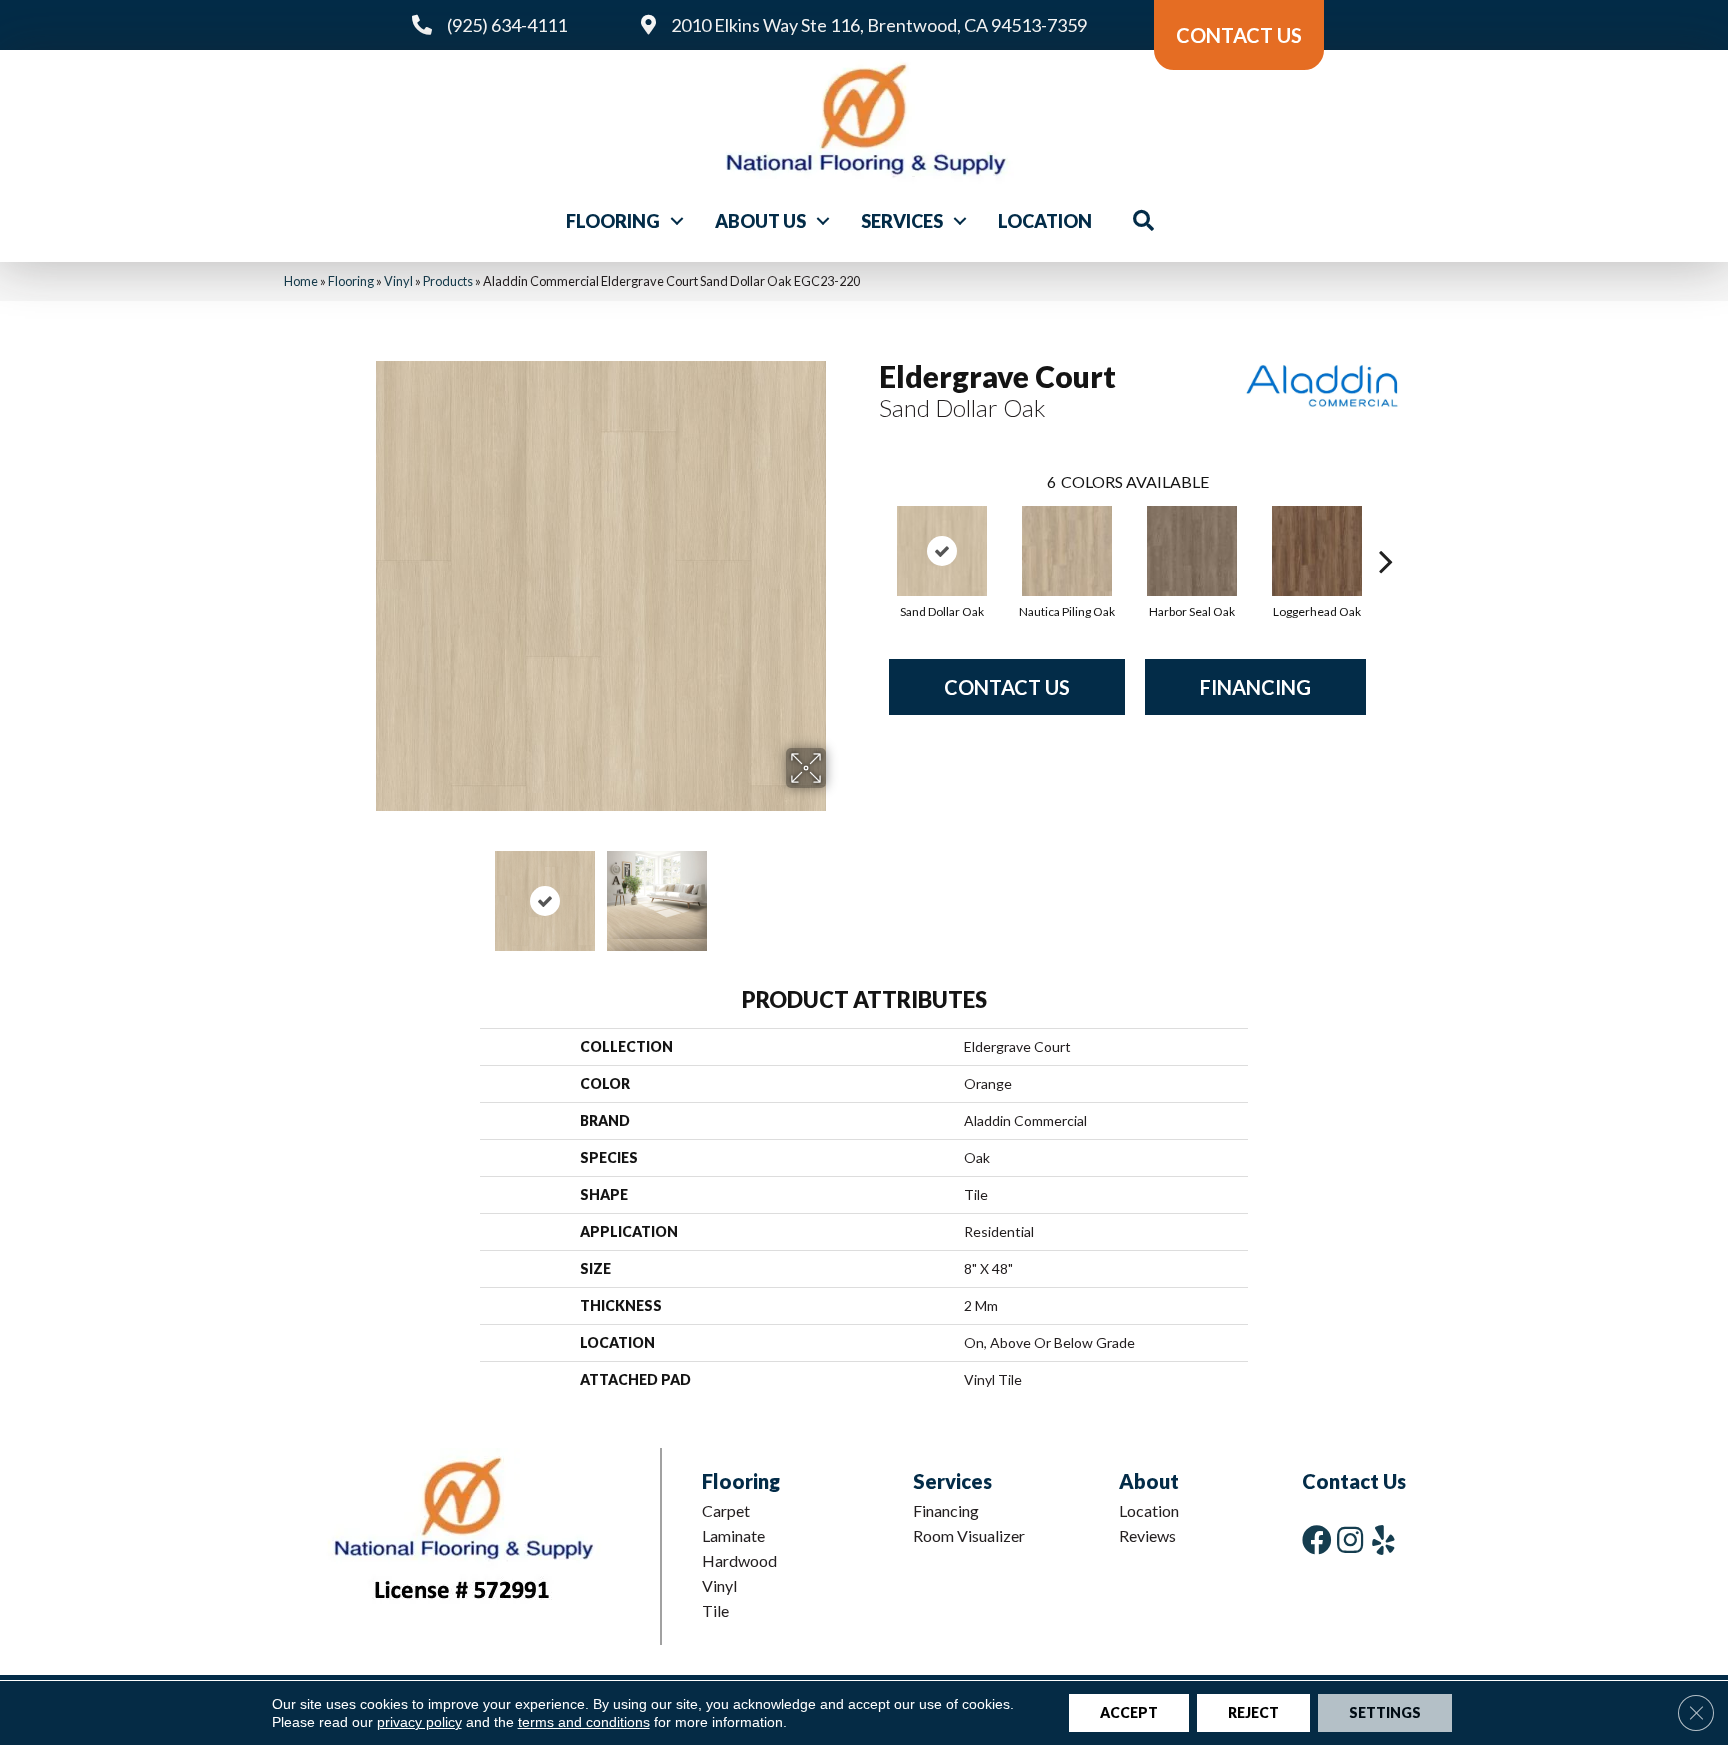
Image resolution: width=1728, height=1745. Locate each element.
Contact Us (1007, 687)
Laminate (733, 1535)
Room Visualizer (969, 1535)
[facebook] (1317, 1539)
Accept (1129, 1712)
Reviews (1147, 1535)
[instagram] (1350, 1539)
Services (902, 221)
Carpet (726, 1510)
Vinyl (398, 281)
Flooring (613, 221)
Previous (362, 891)
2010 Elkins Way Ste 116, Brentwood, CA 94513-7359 (879, 25)
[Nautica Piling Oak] (1067, 551)
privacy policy (419, 1722)
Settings (1385, 1712)
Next (839, 891)
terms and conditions (584, 1722)
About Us (760, 221)
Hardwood (739, 1560)
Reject (1253, 1712)
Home (301, 281)
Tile (715, 1610)
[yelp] (1383, 1539)
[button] (677, 221)
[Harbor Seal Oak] (1192, 551)
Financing (1255, 687)
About (1149, 1481)
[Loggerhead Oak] (1317, 551)
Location (1045, 221)
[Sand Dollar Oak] (942, 551)
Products (448, 281)
